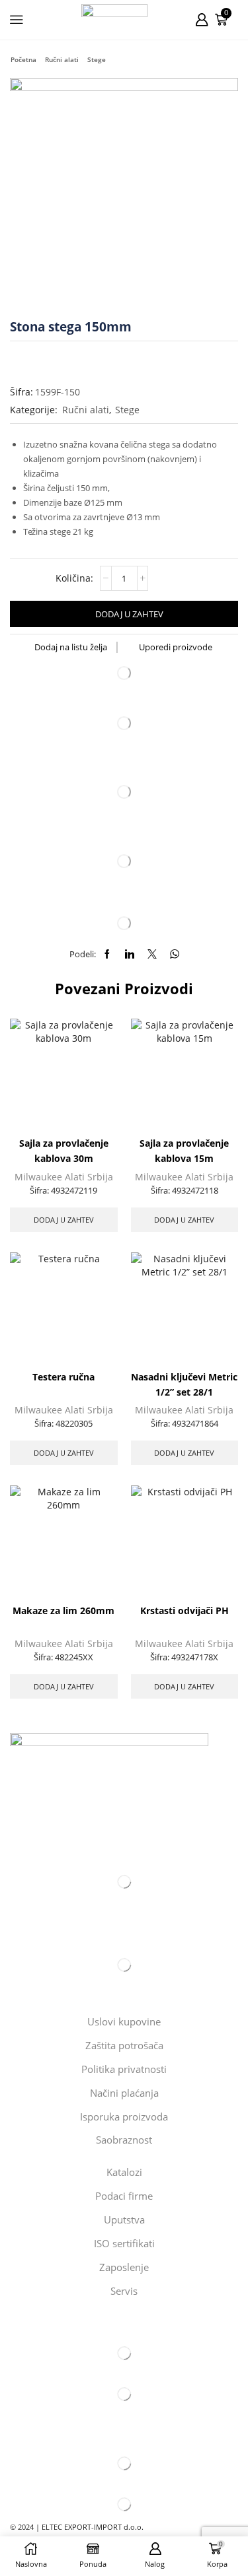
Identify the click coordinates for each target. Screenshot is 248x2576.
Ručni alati (62, 59)
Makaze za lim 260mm (63, 1610)
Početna (23, 59)
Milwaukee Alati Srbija (64, 1177)
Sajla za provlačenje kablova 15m (184, 1151)
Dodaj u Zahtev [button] (64, 1220)
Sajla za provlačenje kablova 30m (64, 1151)
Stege (97, 59)
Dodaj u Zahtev (129, 614)
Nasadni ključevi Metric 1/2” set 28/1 (184, 1384)
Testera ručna (63, 1377)
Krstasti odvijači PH (185, 1610)
